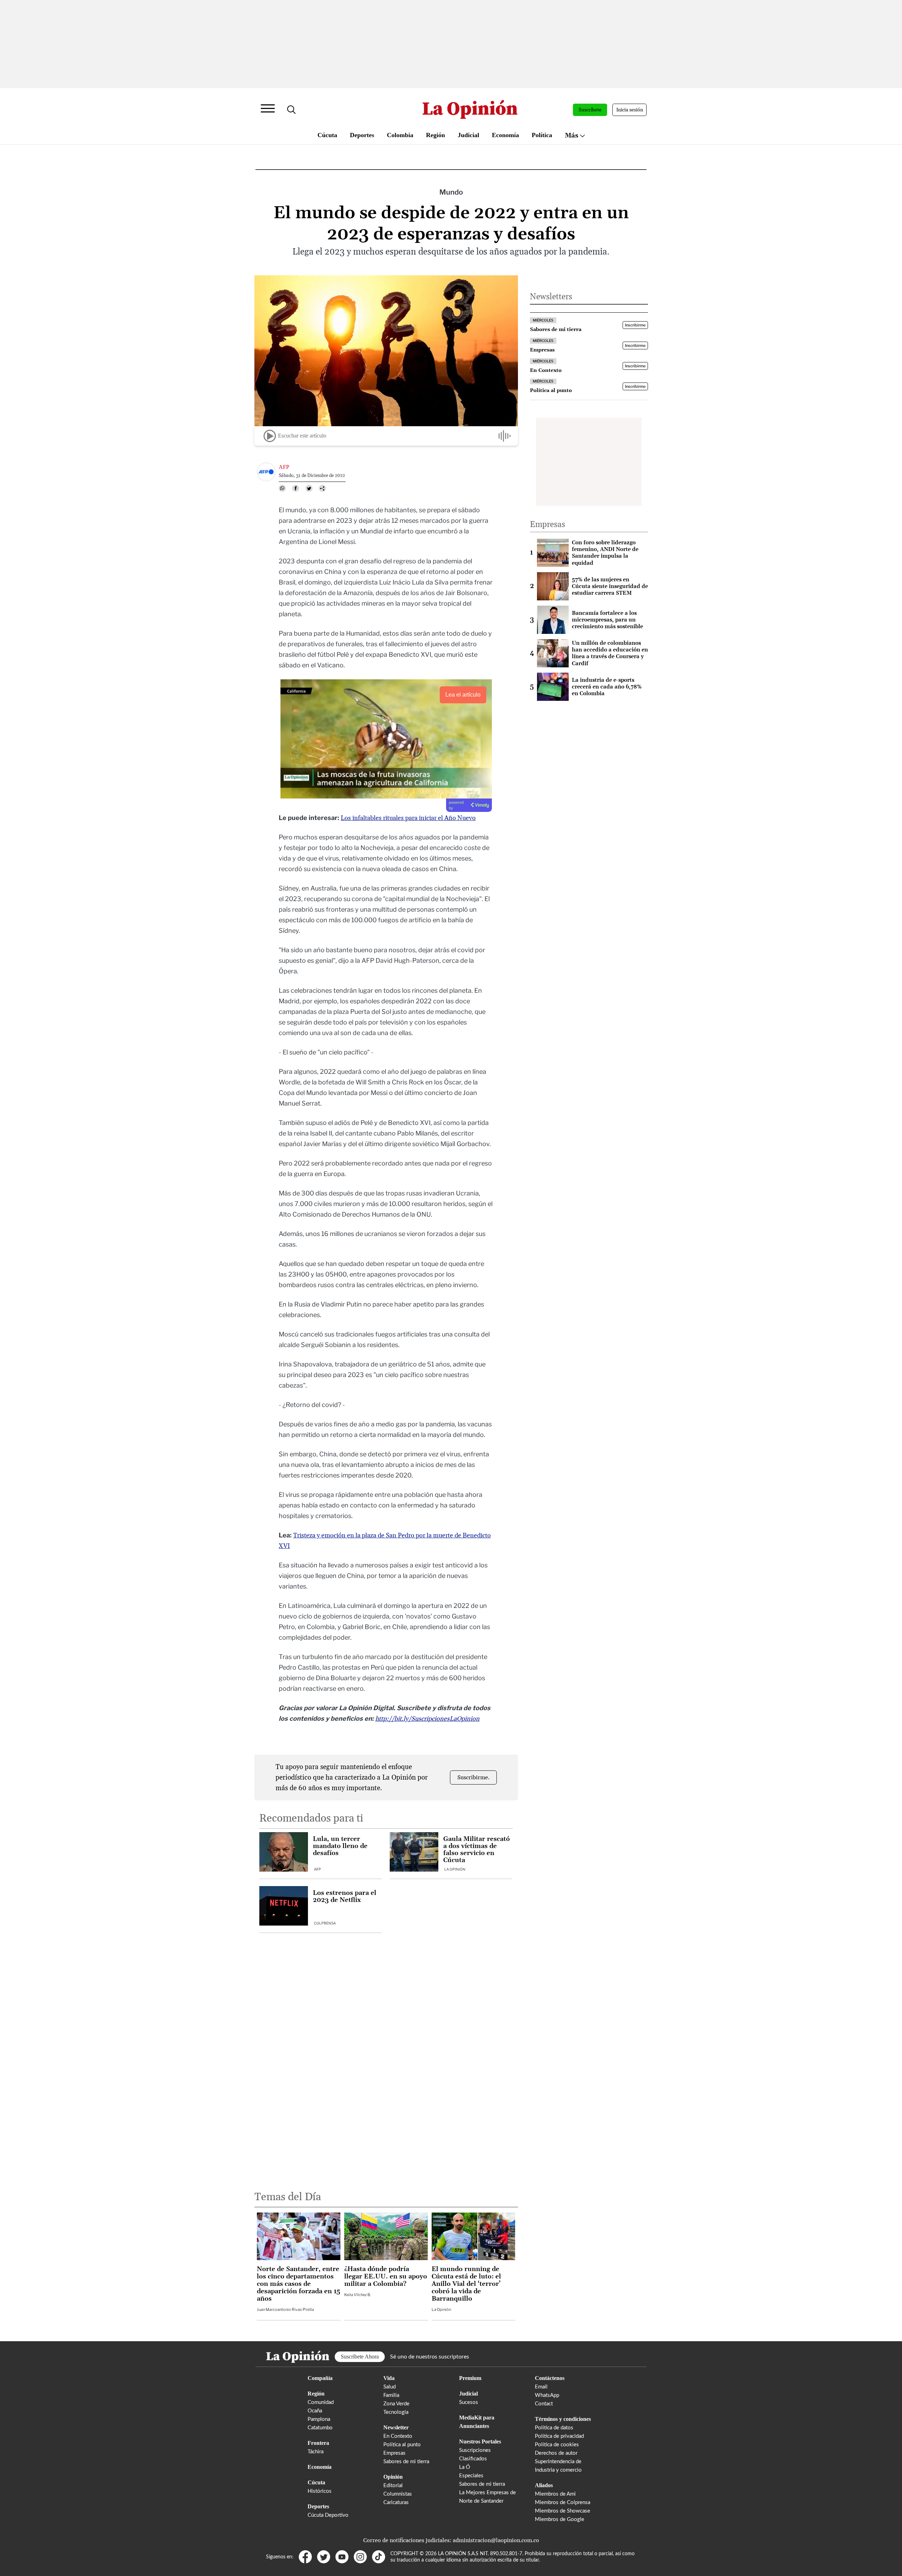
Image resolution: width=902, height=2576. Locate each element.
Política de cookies (557, 2445)
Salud (390, 2387)
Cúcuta (327, 135)
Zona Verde (396, 2404)
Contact (544, 2404)
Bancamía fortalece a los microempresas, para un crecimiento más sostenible (607, 620)
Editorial (393, 2486)
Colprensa (325, 1923)
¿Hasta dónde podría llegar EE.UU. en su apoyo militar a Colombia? (386, 2277)
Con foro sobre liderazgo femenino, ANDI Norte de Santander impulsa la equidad (605, 553)
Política (542, 135)
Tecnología (396, 2412)
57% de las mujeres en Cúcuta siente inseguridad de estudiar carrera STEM (610, 586)
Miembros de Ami (555, 2494)
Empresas (394, 2453)
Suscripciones (475, 2450)
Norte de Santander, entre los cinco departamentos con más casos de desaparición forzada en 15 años (298, 2284)
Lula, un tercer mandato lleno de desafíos (340, 1846)
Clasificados (473, 2459)
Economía (505, 135)
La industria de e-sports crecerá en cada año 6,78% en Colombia (607, 687)
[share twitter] (309, 488)
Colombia (400, 135)
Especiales (471, 2476)
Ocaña (315, 2411)
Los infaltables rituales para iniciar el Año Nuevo (408, 818)
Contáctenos (550, 2378)
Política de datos (554, 2428)
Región (435, 135)
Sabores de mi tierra (406, 2462)
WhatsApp (547, 2395)
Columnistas (398, 2494)
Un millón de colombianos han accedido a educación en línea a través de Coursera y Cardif (610, 653)
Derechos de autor (556, 2453)
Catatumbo (320, 2428)
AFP (317, 1869)
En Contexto (398, 2436)
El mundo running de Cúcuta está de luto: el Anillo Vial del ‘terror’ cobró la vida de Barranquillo (466, 2284)
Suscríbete (590, 110)
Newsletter (396, 2427)
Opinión (393, 2477)
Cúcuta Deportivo (328, 2515)
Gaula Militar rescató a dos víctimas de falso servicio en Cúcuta (477, 1850)
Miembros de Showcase (563, 2511)
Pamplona (319, 2419)
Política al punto (402, 2445)
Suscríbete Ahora (360, 2357)
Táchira (316, 2452)
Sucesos (469, 2402)
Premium (470, 2378)
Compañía (320, 2378)
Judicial (468, 135)
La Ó (465, 2467)
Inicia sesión (630, 110)
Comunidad (321, 2402)
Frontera (318, 2443)
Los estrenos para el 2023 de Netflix (345, 1897)
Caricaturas (396, 2502)
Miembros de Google (560, 2519)
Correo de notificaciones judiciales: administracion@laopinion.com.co (451, 2540)
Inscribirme (635, 325)
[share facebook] (296, 488)
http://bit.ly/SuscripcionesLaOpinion (427, 1719)
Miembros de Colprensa (563, 2502)
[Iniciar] (270, 436)
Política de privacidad (559, 2436)
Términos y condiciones (563, 2419)
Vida (389, 2378)
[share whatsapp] (282, 488)
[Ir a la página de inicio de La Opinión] (470, 110)
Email (541, 2387)
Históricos (320, 2491)
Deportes (362, 135)
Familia (391, 2395)
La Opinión (455, 1869)
